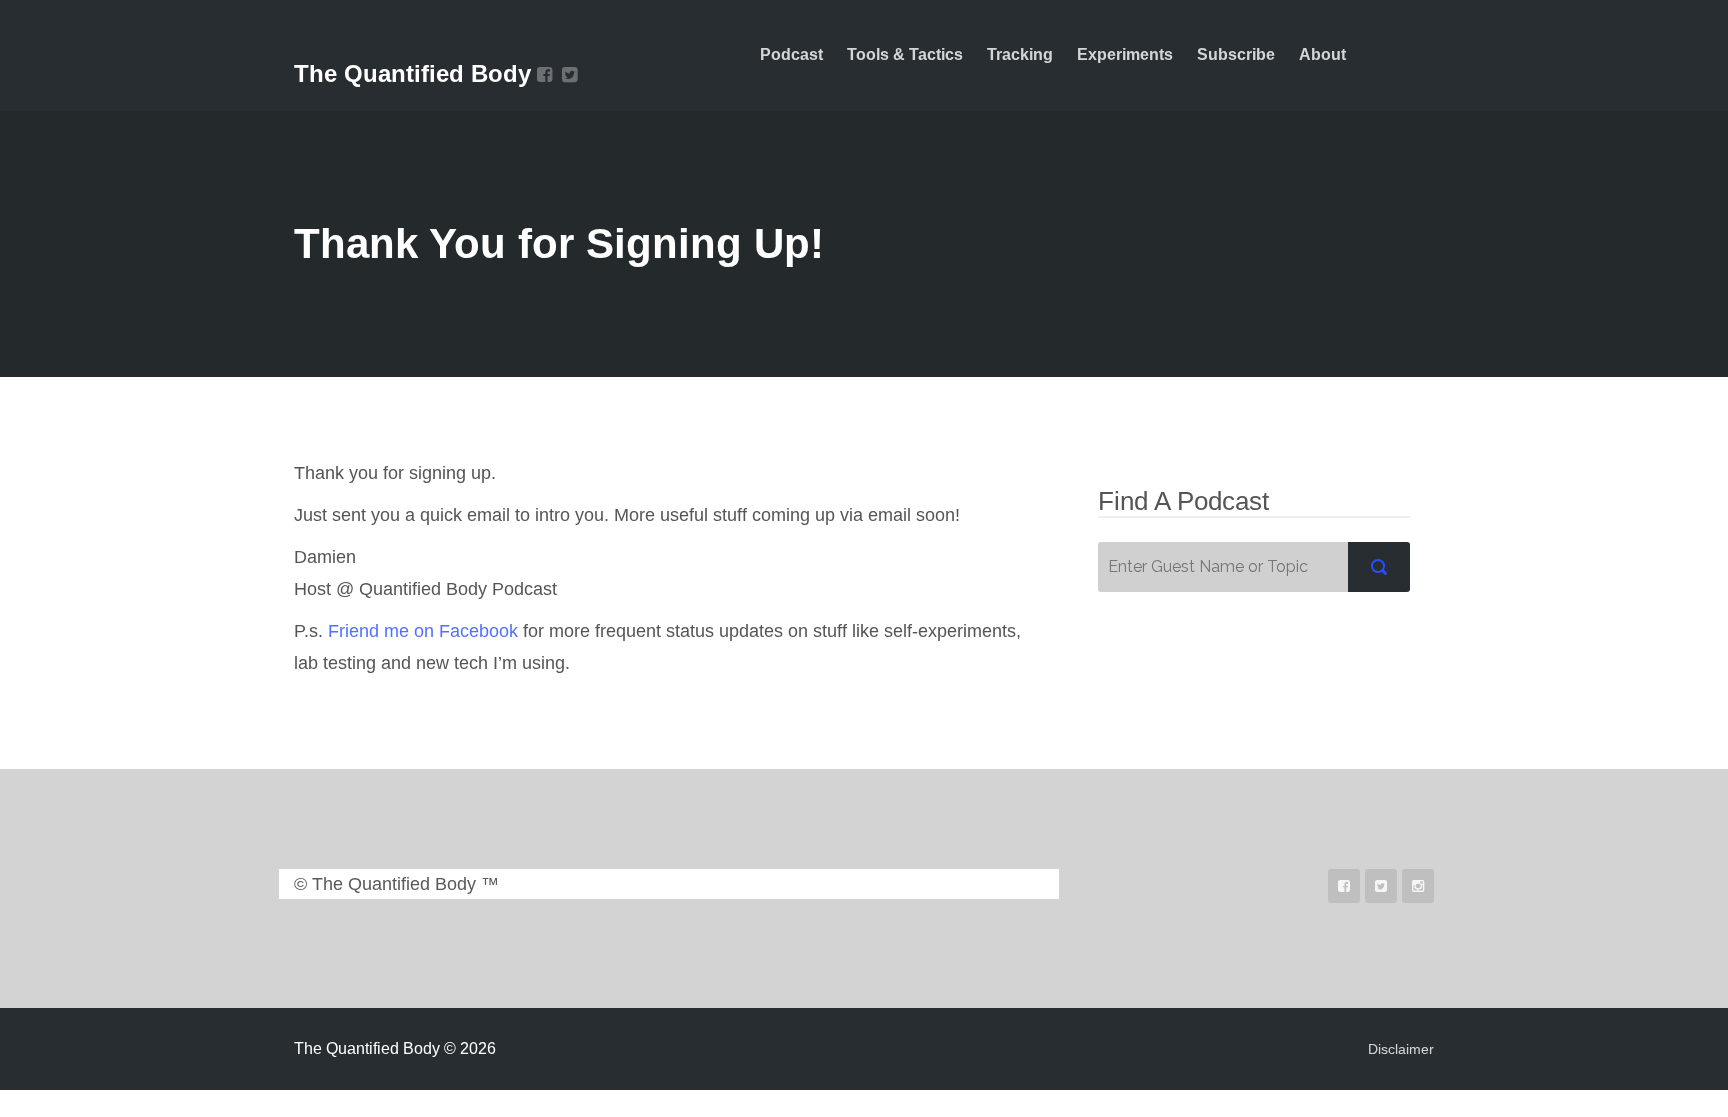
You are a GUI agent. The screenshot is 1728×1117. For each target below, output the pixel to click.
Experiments (1125, 54)
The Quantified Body (412, 73)
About (1322, 54)
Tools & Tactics (905, 54)
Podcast (791, 54)
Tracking (1020, 54)
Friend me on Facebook (423, 631)
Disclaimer (1401, 1049)
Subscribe (1236, 54)
